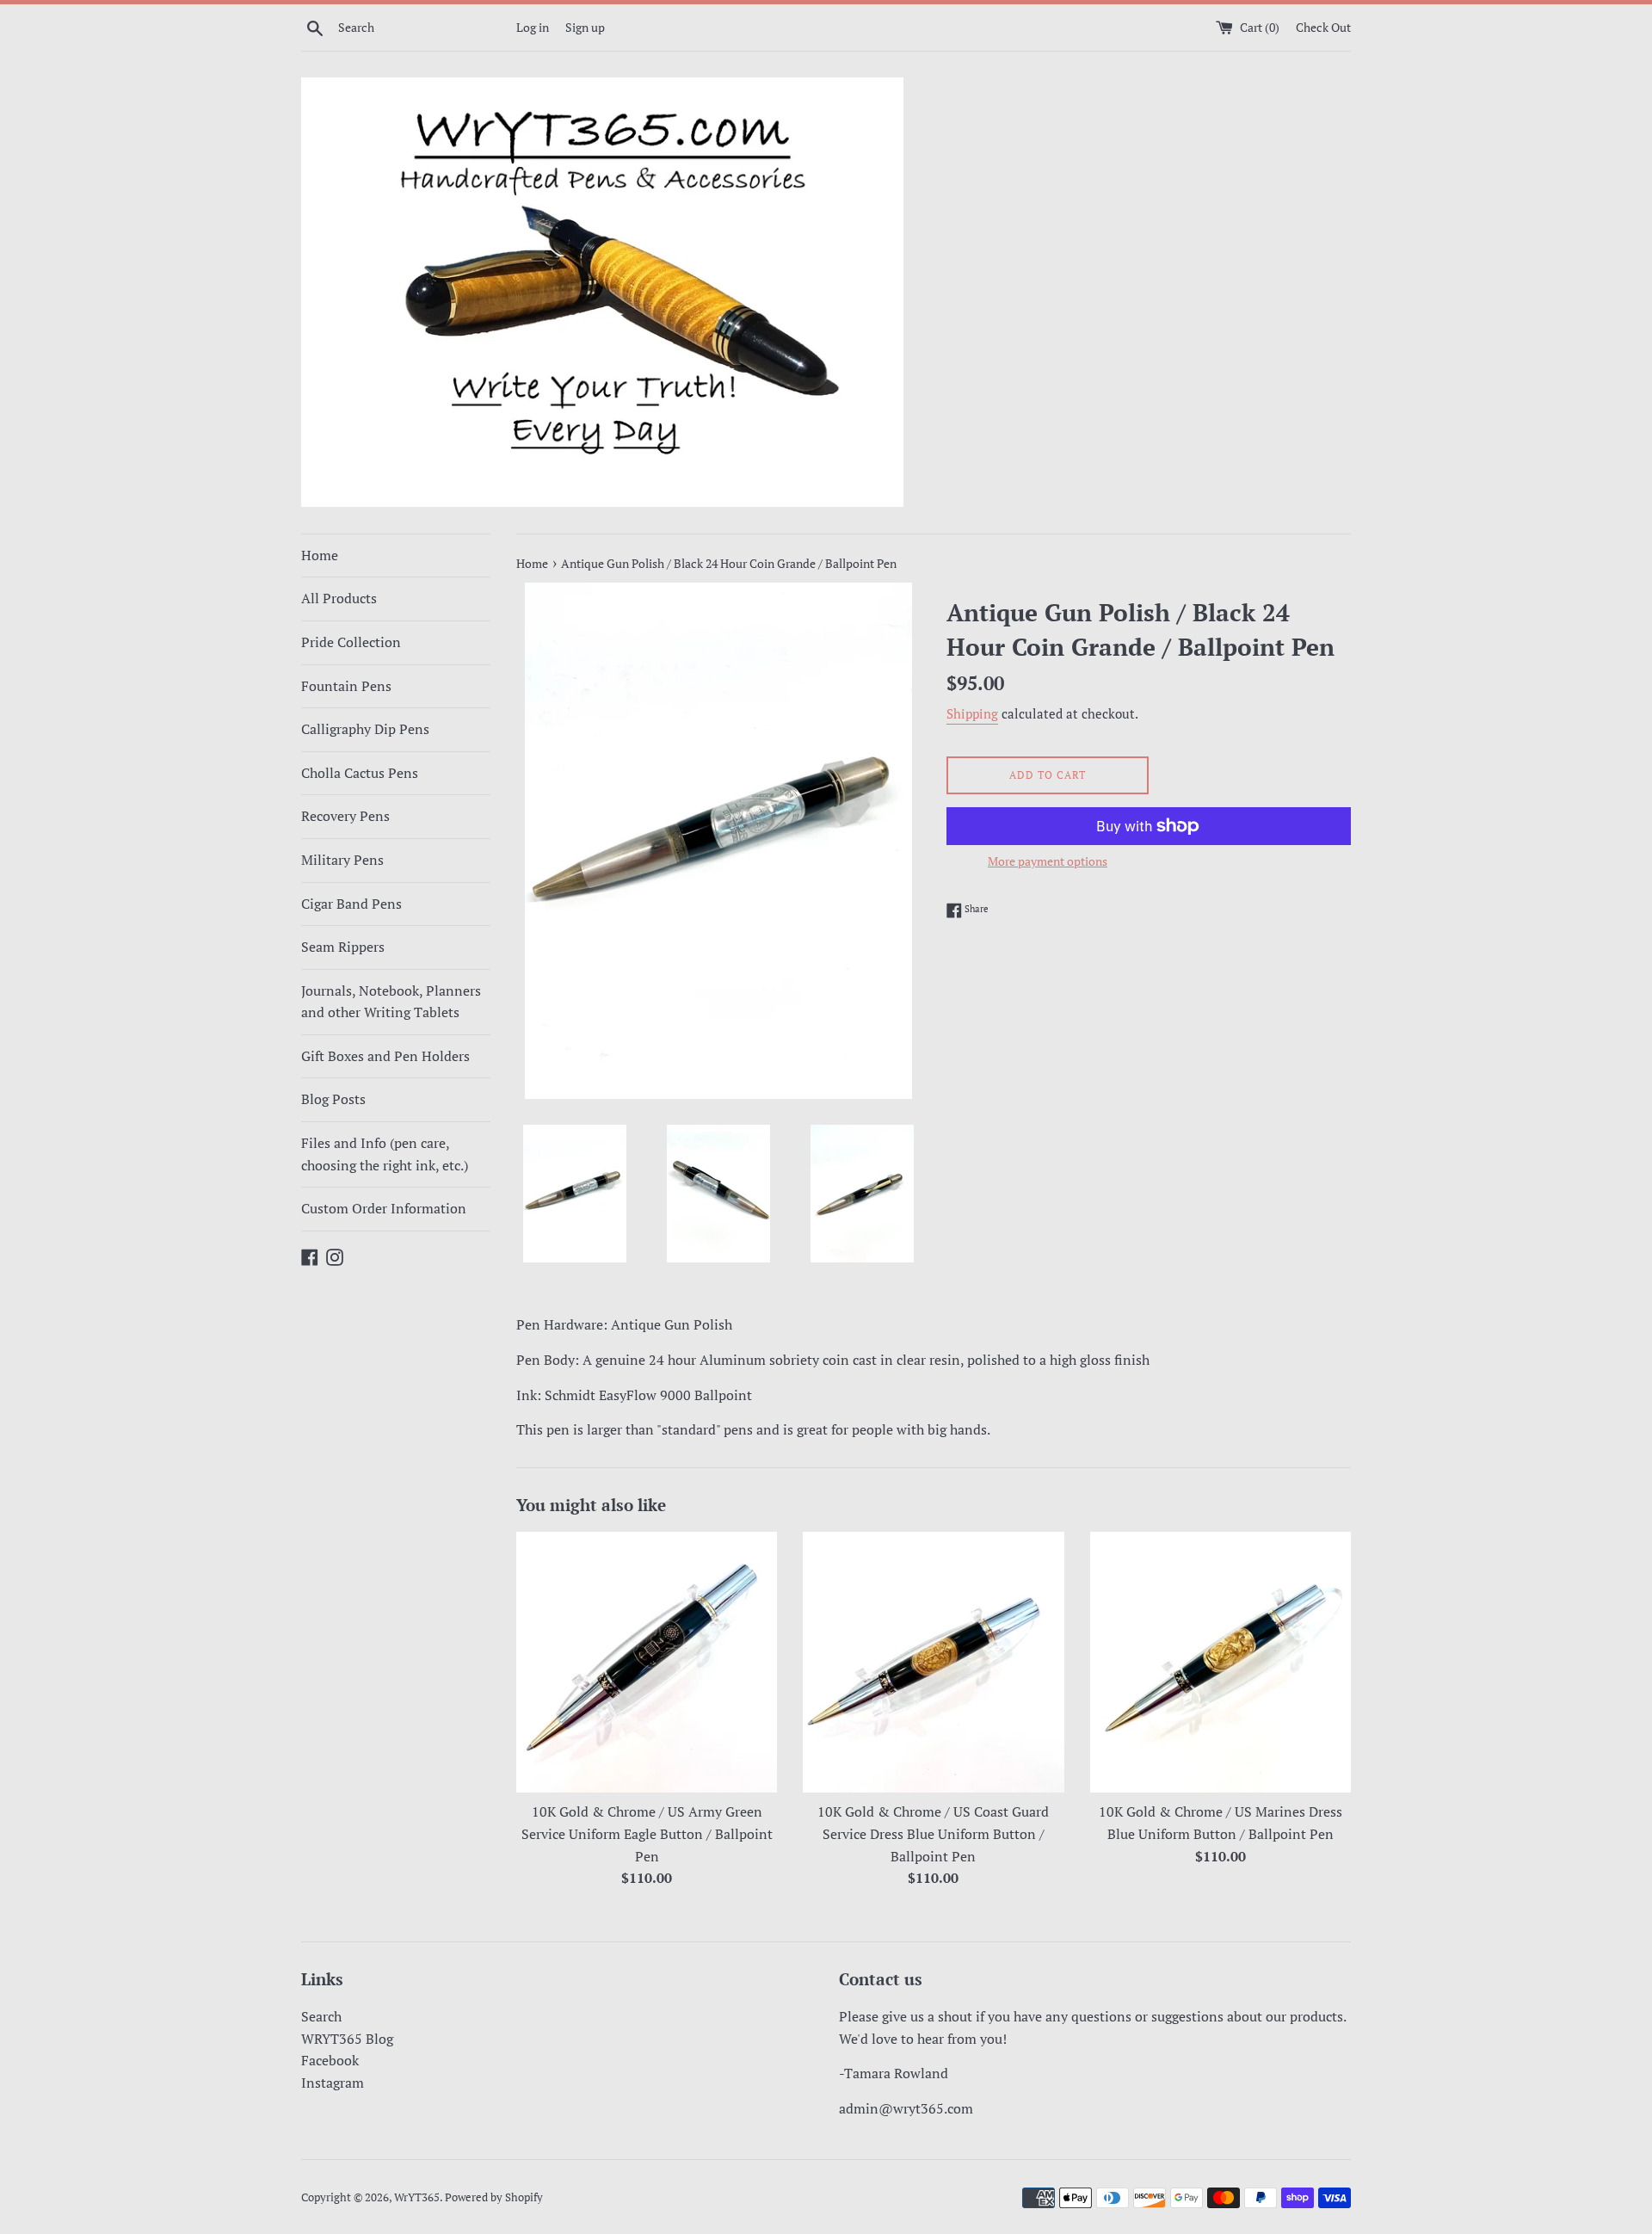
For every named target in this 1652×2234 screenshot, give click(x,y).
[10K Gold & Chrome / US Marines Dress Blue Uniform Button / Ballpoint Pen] (1221, 1662)
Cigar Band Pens (351, 904)
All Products (339, 598)
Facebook (330, 2060)
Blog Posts (333, 1099)
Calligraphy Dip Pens (365, 729)
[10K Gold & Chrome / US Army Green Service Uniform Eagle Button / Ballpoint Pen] (647, 1662)
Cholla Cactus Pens (360, 773)
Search (321, 2016)
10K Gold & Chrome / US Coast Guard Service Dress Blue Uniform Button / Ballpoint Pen (933, 1833)
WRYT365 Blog (347, 2039)
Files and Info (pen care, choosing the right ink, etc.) (385, 1154)
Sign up (585, 27)
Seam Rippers (343, 947)
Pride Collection (351, 642)
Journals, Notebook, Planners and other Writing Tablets (391, 1002)
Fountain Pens (346, 686)
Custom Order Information (384, 1208)
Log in (533, 27)
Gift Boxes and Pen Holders (385, 1056)
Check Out (1323, 27)
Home (320, 555)
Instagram (333, 2083)
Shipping (972, 713)
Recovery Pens (345, 816)
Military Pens (342, 860)
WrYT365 (417, 2197)
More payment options (1048, 861)
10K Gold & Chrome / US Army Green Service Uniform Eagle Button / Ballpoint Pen (647, 1833)
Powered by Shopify (494, 2197)
